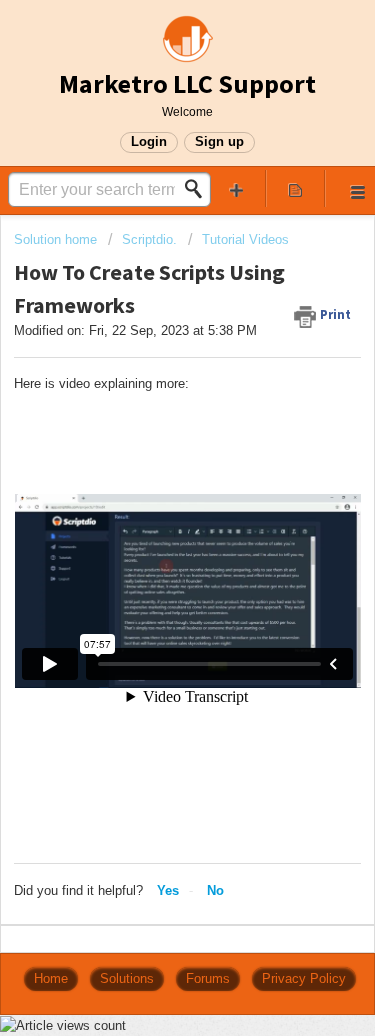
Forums (208, 978)
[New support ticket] (237, 188)
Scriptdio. (149, 239)
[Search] (199, 189)
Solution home (57, 239)
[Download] (151, 504)
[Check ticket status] (295, 188)
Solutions (127, 978)
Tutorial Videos (245, 239)
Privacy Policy (304, 978)
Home (51, 978)
